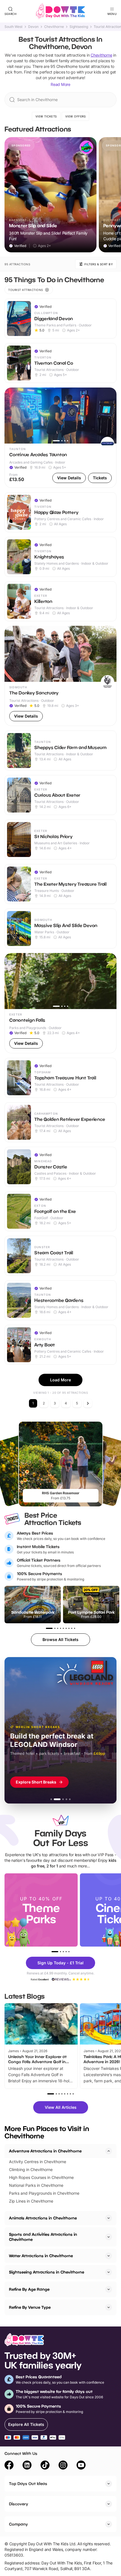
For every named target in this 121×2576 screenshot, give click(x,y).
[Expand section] (109, 2218)
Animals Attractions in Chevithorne (43, 2218)
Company (18, 2524)
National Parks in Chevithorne (36, 2185)
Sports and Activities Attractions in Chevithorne (43, 2237)
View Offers (76, 116)
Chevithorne (54, 27)
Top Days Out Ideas (28, 2483)
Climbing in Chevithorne (31, 2169)
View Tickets (46, 116)
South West (14, 27)
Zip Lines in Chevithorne (31, 2201)
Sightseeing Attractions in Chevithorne (47, 2272)
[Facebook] (9, 2466)
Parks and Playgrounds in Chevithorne (44, 2193)
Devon (33, 27)
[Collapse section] (109, 2151)
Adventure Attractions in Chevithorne (45, 2151)
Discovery (19, 2504)
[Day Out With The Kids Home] (60, 11)
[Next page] (88, 1403)
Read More (60, 84)
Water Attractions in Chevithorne (41, 2256)
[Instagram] (63, 2466)
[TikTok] (45, 2466)
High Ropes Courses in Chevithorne (41, 2177)
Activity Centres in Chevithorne (38, 2162)
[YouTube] (81, 2466)
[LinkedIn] (27, 2466)
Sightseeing (79, 27)
